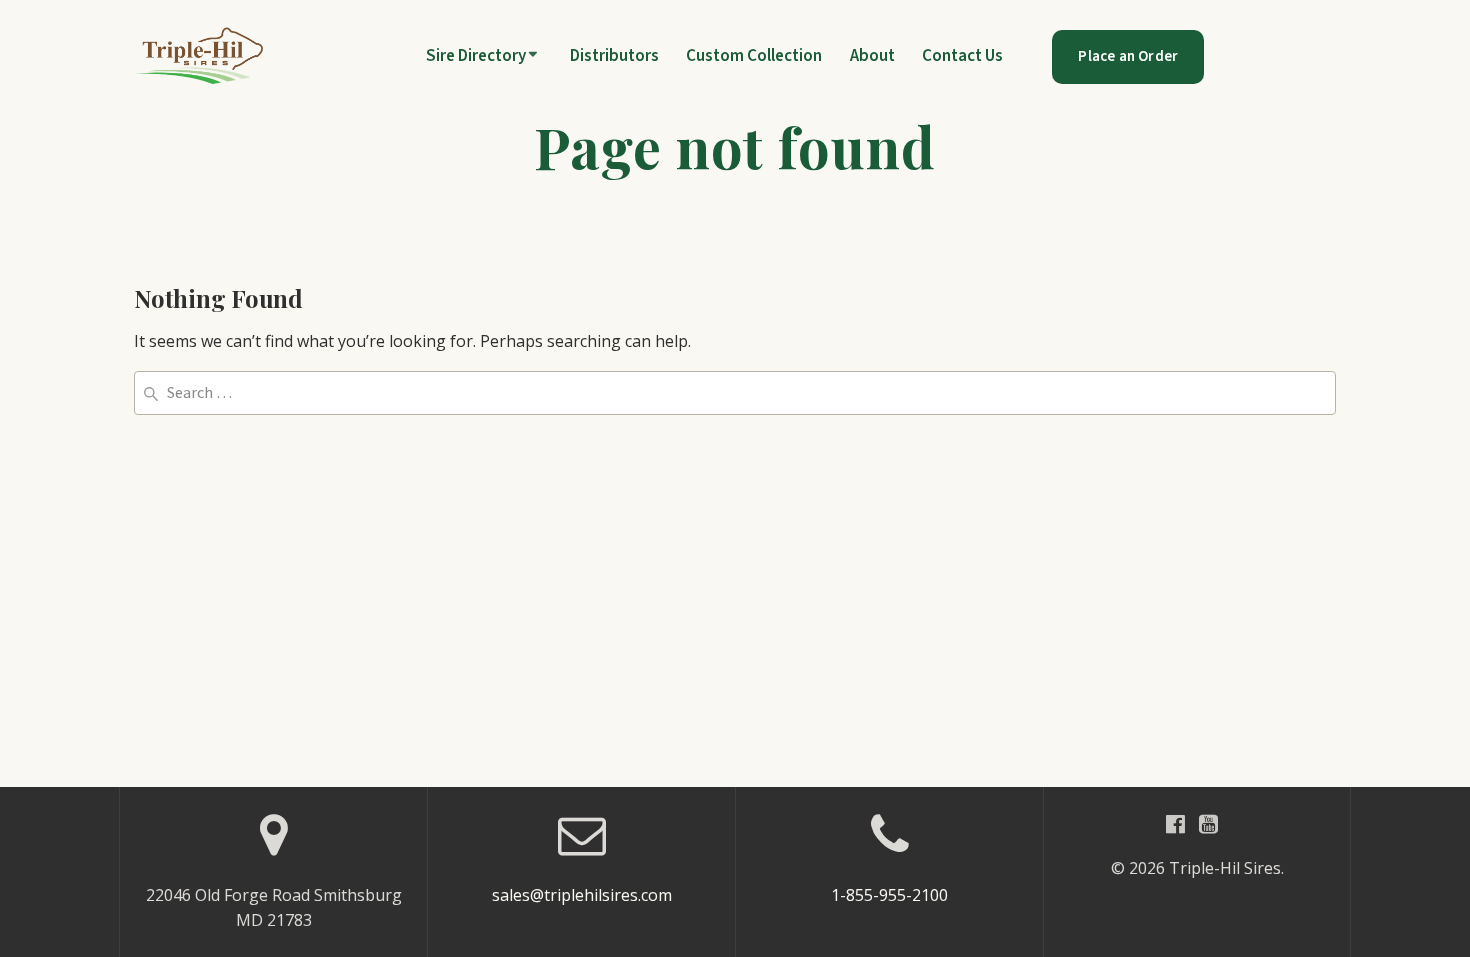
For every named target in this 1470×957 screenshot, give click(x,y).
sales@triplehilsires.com (582, 895)
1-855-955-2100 (889, 895)
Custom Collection (754, 56)
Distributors (614, 56)
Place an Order (1128, 56)
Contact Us (962, 56)
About (872, 56)
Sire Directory (476, 56)
